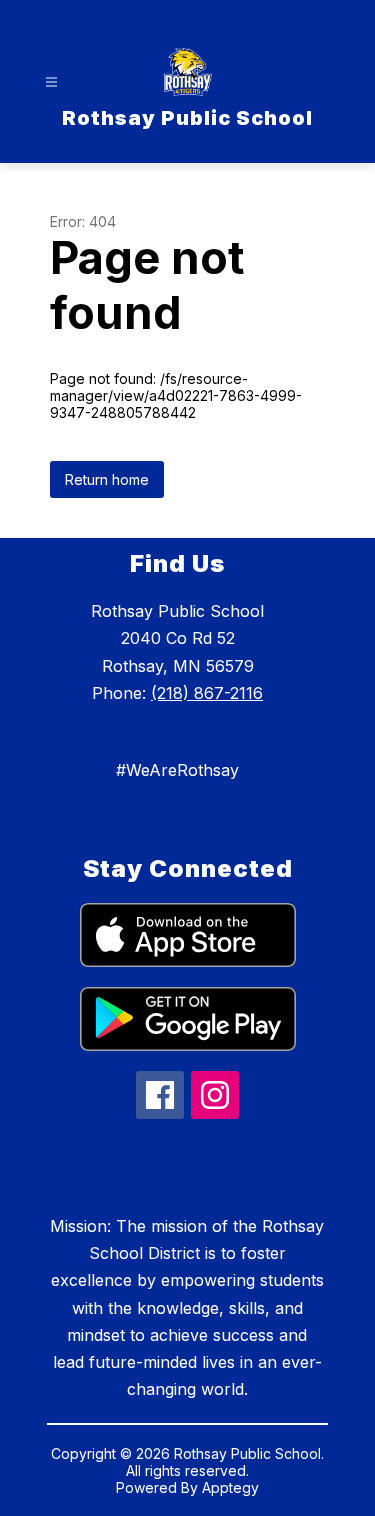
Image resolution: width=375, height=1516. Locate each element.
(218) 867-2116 (207, 693)
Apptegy (230, 1487)
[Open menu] (51, 82)
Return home (107, 479)
